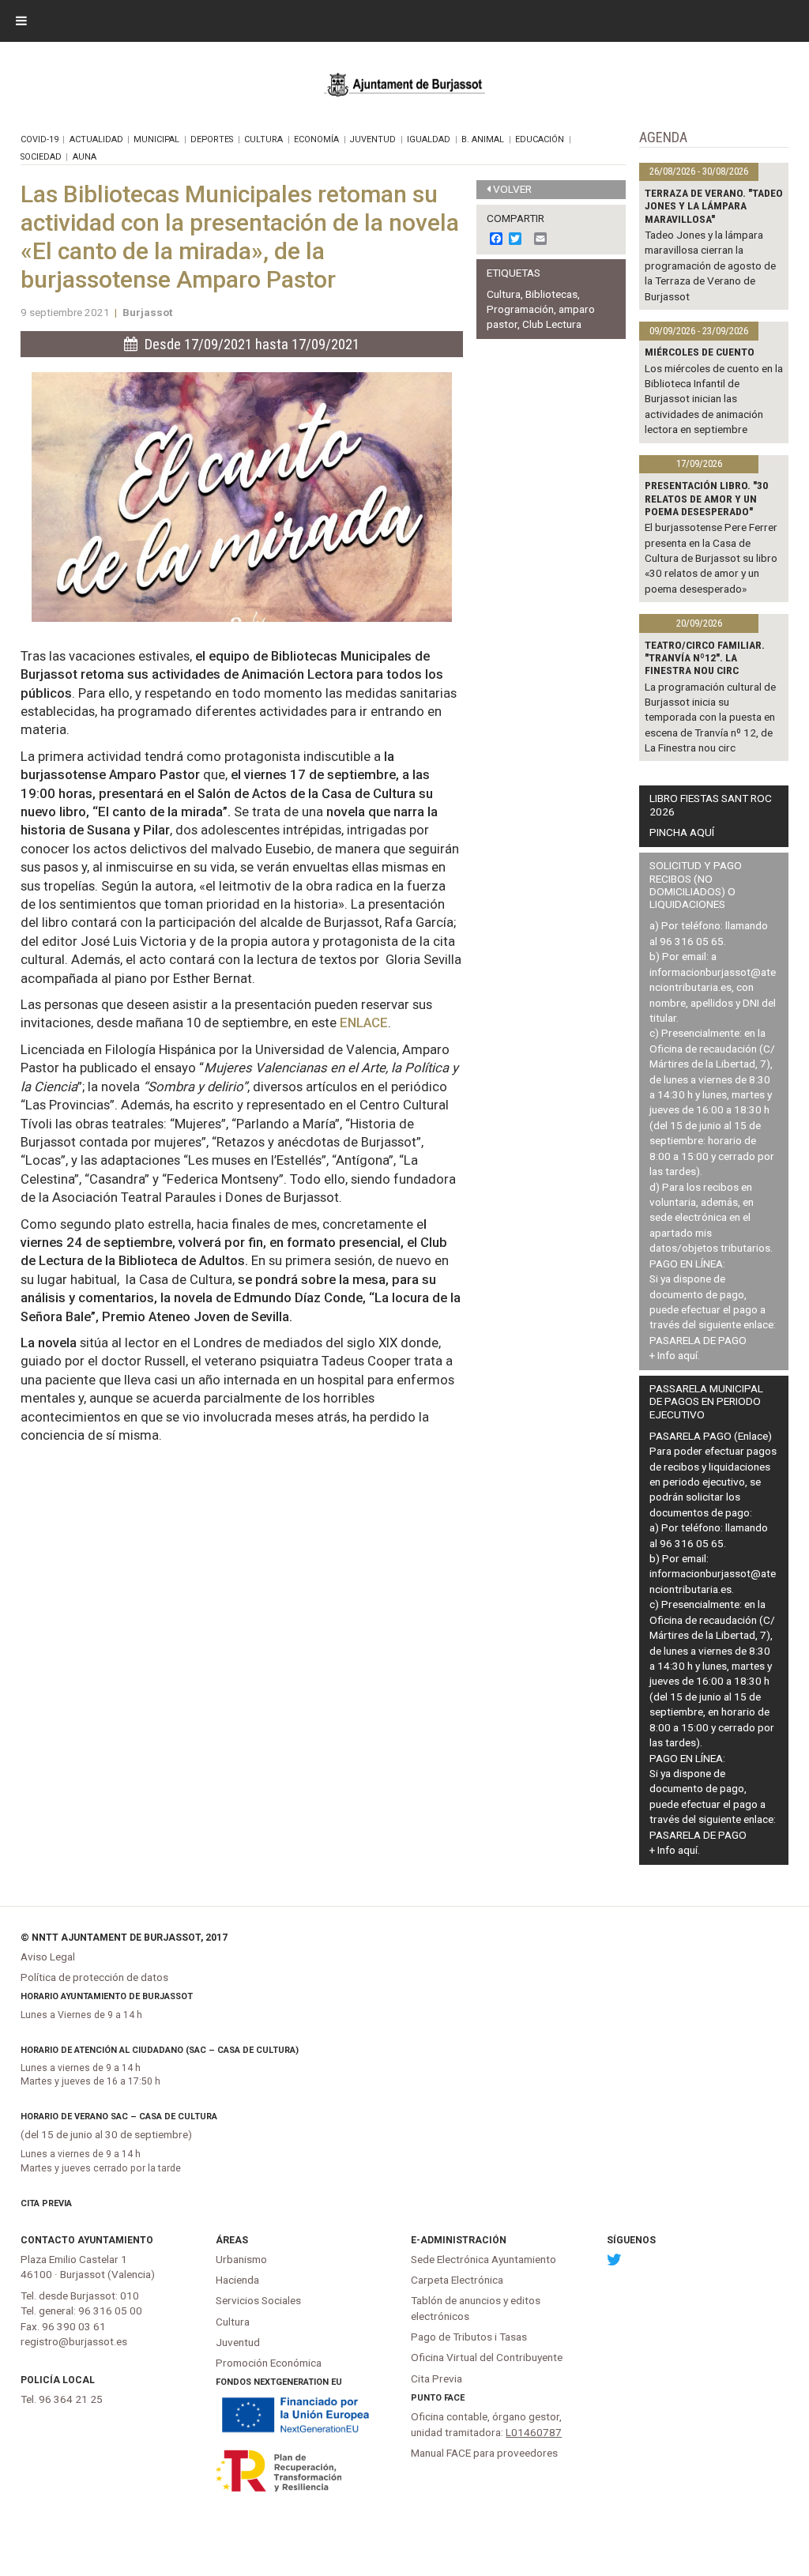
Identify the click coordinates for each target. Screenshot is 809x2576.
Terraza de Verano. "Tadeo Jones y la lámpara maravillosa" (714, 206)
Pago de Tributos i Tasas (469, 2337)
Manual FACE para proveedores (484, 2453)
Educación (540, 139)
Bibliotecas (551, 294)
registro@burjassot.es (74, 2341)
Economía (316, 139)
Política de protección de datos (94, 1977)
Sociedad (41, 157)
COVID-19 (40, 139)
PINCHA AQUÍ (682, 832)
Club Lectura (552, 324)
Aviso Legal (48, 1956)
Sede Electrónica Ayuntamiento (484, 2259)
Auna (85, 157)
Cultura (263, 139)
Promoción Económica (269, 2363)
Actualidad (96, 139)
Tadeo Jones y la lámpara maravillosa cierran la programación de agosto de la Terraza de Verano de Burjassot (710, 266)
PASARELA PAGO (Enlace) (711, 1436)
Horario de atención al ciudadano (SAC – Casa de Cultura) (160, 2050)
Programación (520, 309)
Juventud (373, 139)
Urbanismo (241, 2259)
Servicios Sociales (258, 2300)
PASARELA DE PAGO (698, 1340)
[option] (242, 497)
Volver (512, 189)
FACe (454, 2398)
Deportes (212, 139)
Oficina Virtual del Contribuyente (487, 2357)
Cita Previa (46, 2203)
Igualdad (429, 139)
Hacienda (237, 2280)
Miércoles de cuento (700, 352)
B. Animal (483, 139)
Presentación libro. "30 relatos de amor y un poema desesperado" (706, 498)
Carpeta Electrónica (457, 2280)
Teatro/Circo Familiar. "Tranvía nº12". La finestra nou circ (705, 658)
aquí (688, 1355)
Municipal (156, 139)
